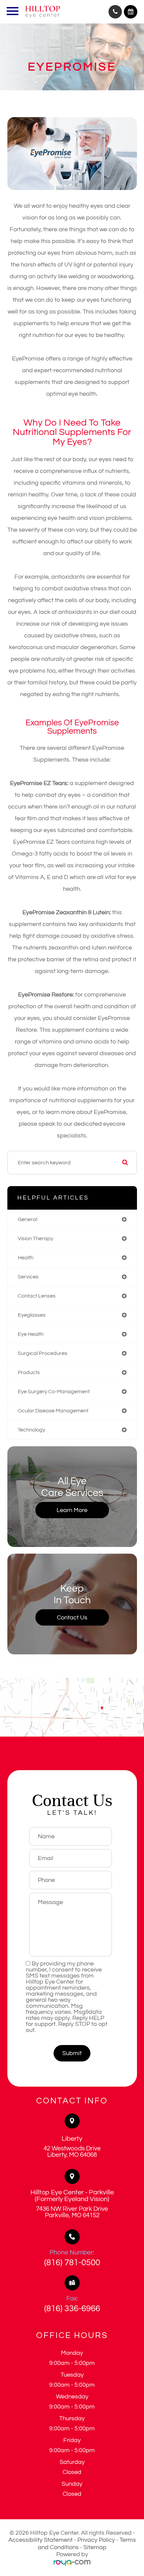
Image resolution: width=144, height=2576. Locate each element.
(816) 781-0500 (72, 2263)
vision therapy (35, 1238)
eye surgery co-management (54, 1392)
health (26, 1258)
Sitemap (95, 2547)
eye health (31, 1334)
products (29, 1372)
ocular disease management (53, 1411)
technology (31, 1430)
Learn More (72, 1510)
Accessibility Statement (41, 2540)
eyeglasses (32, 1315)
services (28, 1277)
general (27, 1219)
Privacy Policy (96, 2540)
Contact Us (72, 1618)
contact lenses (37, 1296)
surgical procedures (43, 1353)
